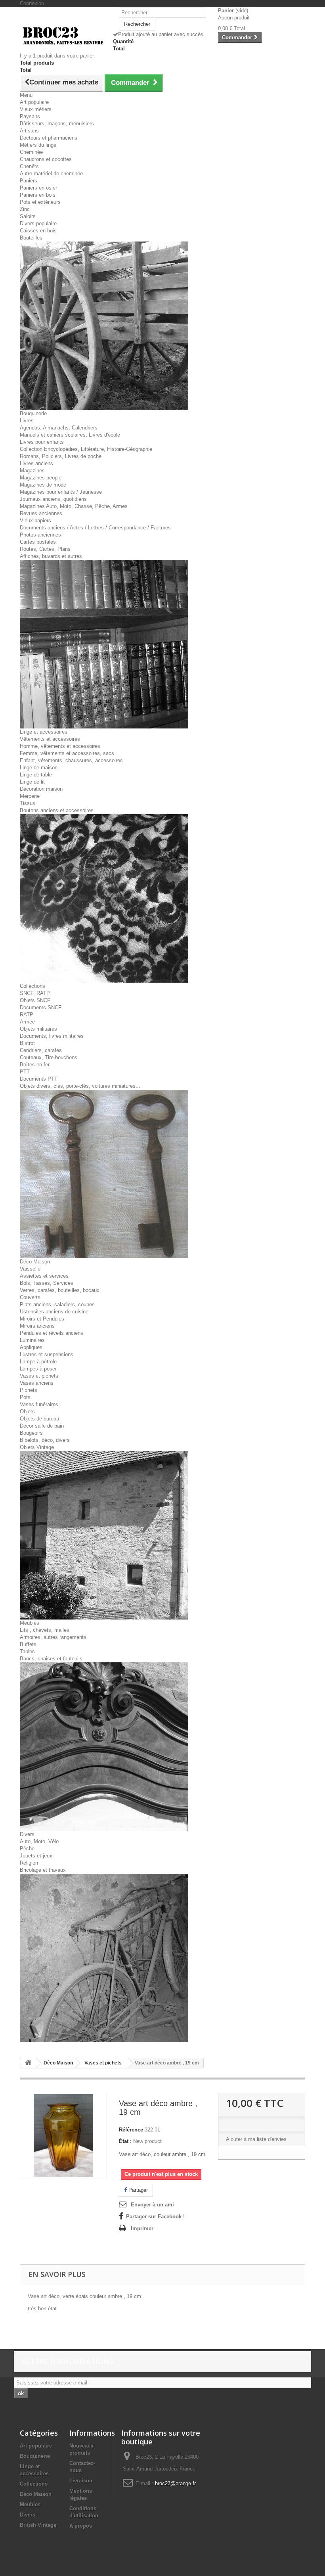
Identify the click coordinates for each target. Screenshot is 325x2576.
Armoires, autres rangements (53, 1637)
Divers (27, 1834)
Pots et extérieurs (40, 202)
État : (125, 2141)
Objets (27, 1412)
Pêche (27, 1849)
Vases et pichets (39, 1376)
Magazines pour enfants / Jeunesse (61, 492)
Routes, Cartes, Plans (45, 549)
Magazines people (41, 478)
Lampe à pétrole (38, 1362)
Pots (25, 1397)
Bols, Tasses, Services (47, 1283)
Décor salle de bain (42, 1426)
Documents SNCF (41, 1007)
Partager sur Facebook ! (155, 2217)
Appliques (31, 1347)
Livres (27, 421)
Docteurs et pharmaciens (49, 138)
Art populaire (34, 102)
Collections (32, 986)
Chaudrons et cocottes (46, 159)
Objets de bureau (39, 1419)
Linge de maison (39, 768)
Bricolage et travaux (43, 1870)
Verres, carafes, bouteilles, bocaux (60, 1290)
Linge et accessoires (44, 732)
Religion (29, 1863)
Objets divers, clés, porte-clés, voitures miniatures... (80, 1086)
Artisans (29, 131)
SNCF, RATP (35, 993)
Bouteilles (31, 238)
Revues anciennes (41, 513)
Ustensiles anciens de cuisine (54, 1312)
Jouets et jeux (36, 1856)
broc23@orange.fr (175, 2483)
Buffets (28, 1644)
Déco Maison (35, 1262)
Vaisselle (30, 1269)
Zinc (25, 209)
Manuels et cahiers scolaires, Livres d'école (70, 435)
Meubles (30, 1623)
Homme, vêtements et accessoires (60, 746)
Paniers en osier (38, 188)
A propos (81, 2526)
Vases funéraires (39, 1404)
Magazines (32, 471)
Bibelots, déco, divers (45, 1440)
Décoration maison (41, 789)
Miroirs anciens (37, 1326)
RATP (27, 1015)
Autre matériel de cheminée (51, 173)
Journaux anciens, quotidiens (53, 499)
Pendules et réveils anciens (52, 1333)
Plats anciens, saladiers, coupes (57, 1304)
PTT (25, 1072)
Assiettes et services (44, 1276)
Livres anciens (36, 463)
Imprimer (142, 2228)
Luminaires (32, 1340)
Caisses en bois (38, 231)
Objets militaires (38, 1029)
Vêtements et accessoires (50, 739)
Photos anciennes (40, 535)
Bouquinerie (33, 413)
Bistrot (27, 1043)
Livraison (81, 2481)
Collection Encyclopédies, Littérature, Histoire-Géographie (86, 449)
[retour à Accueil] (28, 2063)
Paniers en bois (38, 195)
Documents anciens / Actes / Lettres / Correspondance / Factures (95, 528)
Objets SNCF (35, 1000)
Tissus (28, 803)
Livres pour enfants (42, 442)
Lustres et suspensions (47, 1354)
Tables (27, 1651)
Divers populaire (38, 223)
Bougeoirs (31, 1433)
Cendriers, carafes (41, 1050)
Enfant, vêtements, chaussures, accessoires (71, 760)
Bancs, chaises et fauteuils (51, 1659)
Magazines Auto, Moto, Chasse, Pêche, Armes (74, 506)
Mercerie (30, 796)
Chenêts (29, 166)
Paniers (29, 181)
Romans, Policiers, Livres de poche (61, 456)
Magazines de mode (43, 485)
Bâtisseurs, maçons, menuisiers (57, 124)
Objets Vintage (37, 1447)
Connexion (32, 3)
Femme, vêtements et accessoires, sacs (67, 753)
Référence (131, 2130)
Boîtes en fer (35, 1065)
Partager (137, 2190)
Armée (27, 1022)
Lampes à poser (38, 1369)
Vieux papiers (35, 520)
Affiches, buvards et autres (51, 556)
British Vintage (38, 2525)
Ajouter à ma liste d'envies (256, 2139)
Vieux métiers (36, 109)
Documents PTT (39, 1079)
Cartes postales (38, 542)
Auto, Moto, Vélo (39, 1841)
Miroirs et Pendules (42, 1319)
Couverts (30, 1297)
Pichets (29, 1390)
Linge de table (36, 775)
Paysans (30, 116)
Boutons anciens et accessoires (57, 810)
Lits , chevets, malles (45, 1630)
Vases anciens (37, 1383)
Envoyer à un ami (152, 2205)
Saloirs (28, 216)
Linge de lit (32, 782)
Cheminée (31, 152)
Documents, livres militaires (52, 1036)
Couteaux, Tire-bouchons (49, 1057)
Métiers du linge (38, 145)
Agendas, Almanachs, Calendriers (59, 428)
